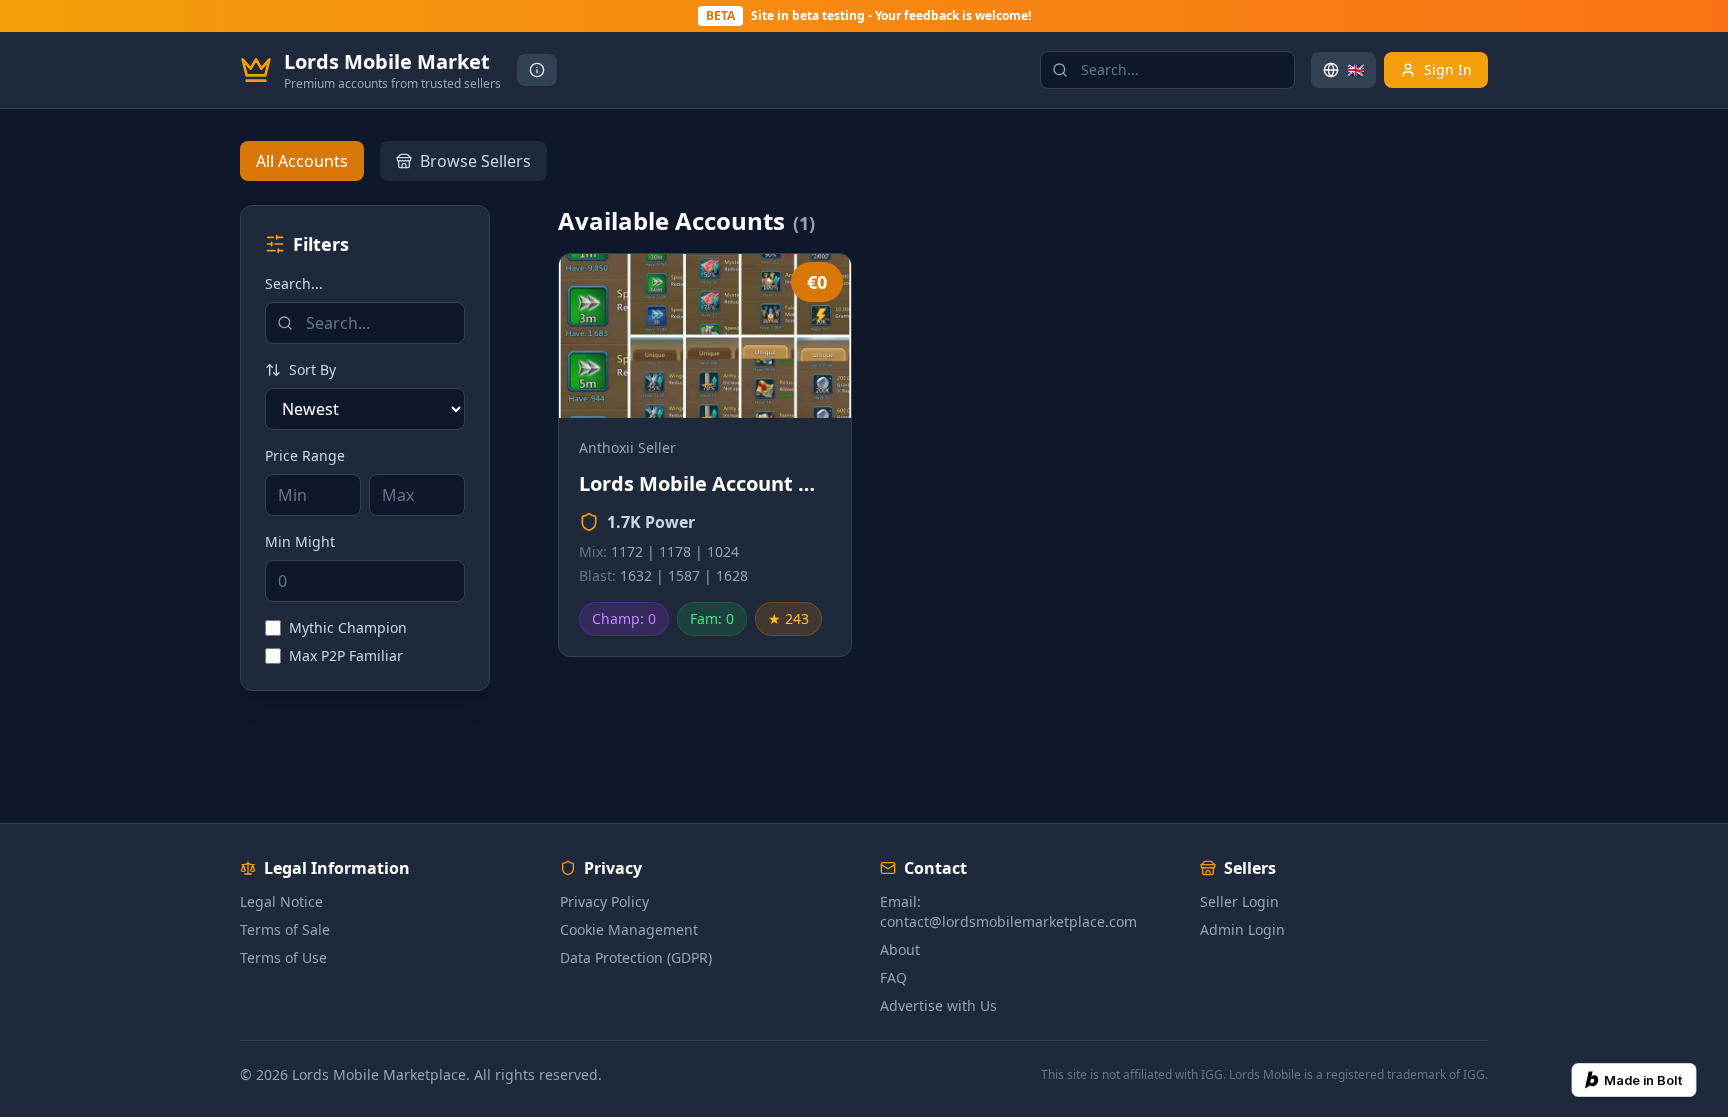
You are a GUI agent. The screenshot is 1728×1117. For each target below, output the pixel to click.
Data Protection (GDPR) (636, 957)
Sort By (312, 369)
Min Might (300, 541)
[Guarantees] (537, 70)
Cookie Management (629, 929)
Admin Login (1242, 929)
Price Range (305, 455)
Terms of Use (283, 957)
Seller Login (1239, 901)
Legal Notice (281, 901)
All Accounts (302, 161)
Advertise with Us (938, 1005)
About (900, 949)
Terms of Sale (285, 929)
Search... (294, 283)
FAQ (893, 977)
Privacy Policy (604, 901)
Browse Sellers (475, 161)
